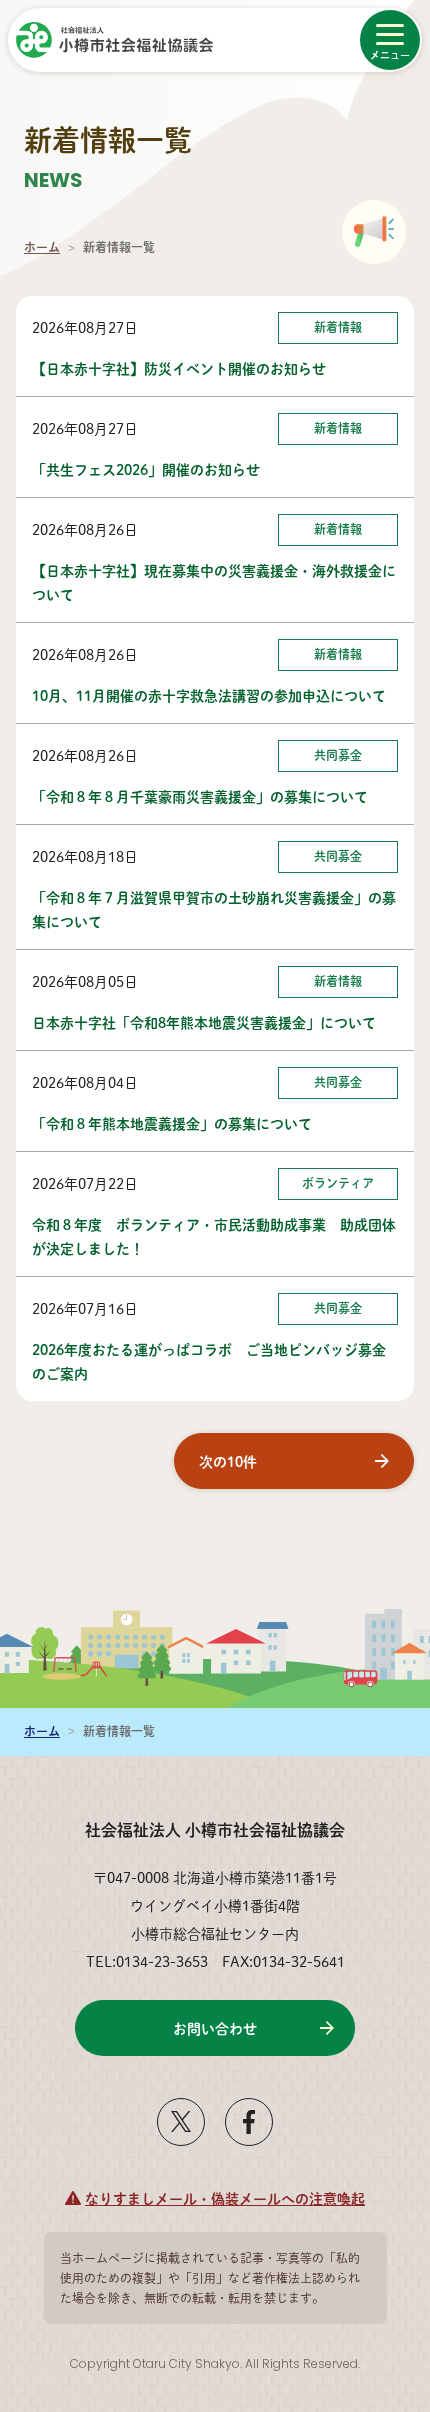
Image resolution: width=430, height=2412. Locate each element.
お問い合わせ (215, 2028)
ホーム (42, 247)
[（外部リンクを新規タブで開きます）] (181, 2137)
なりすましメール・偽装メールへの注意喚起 (225, 2198)
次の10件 (228, 1461)
